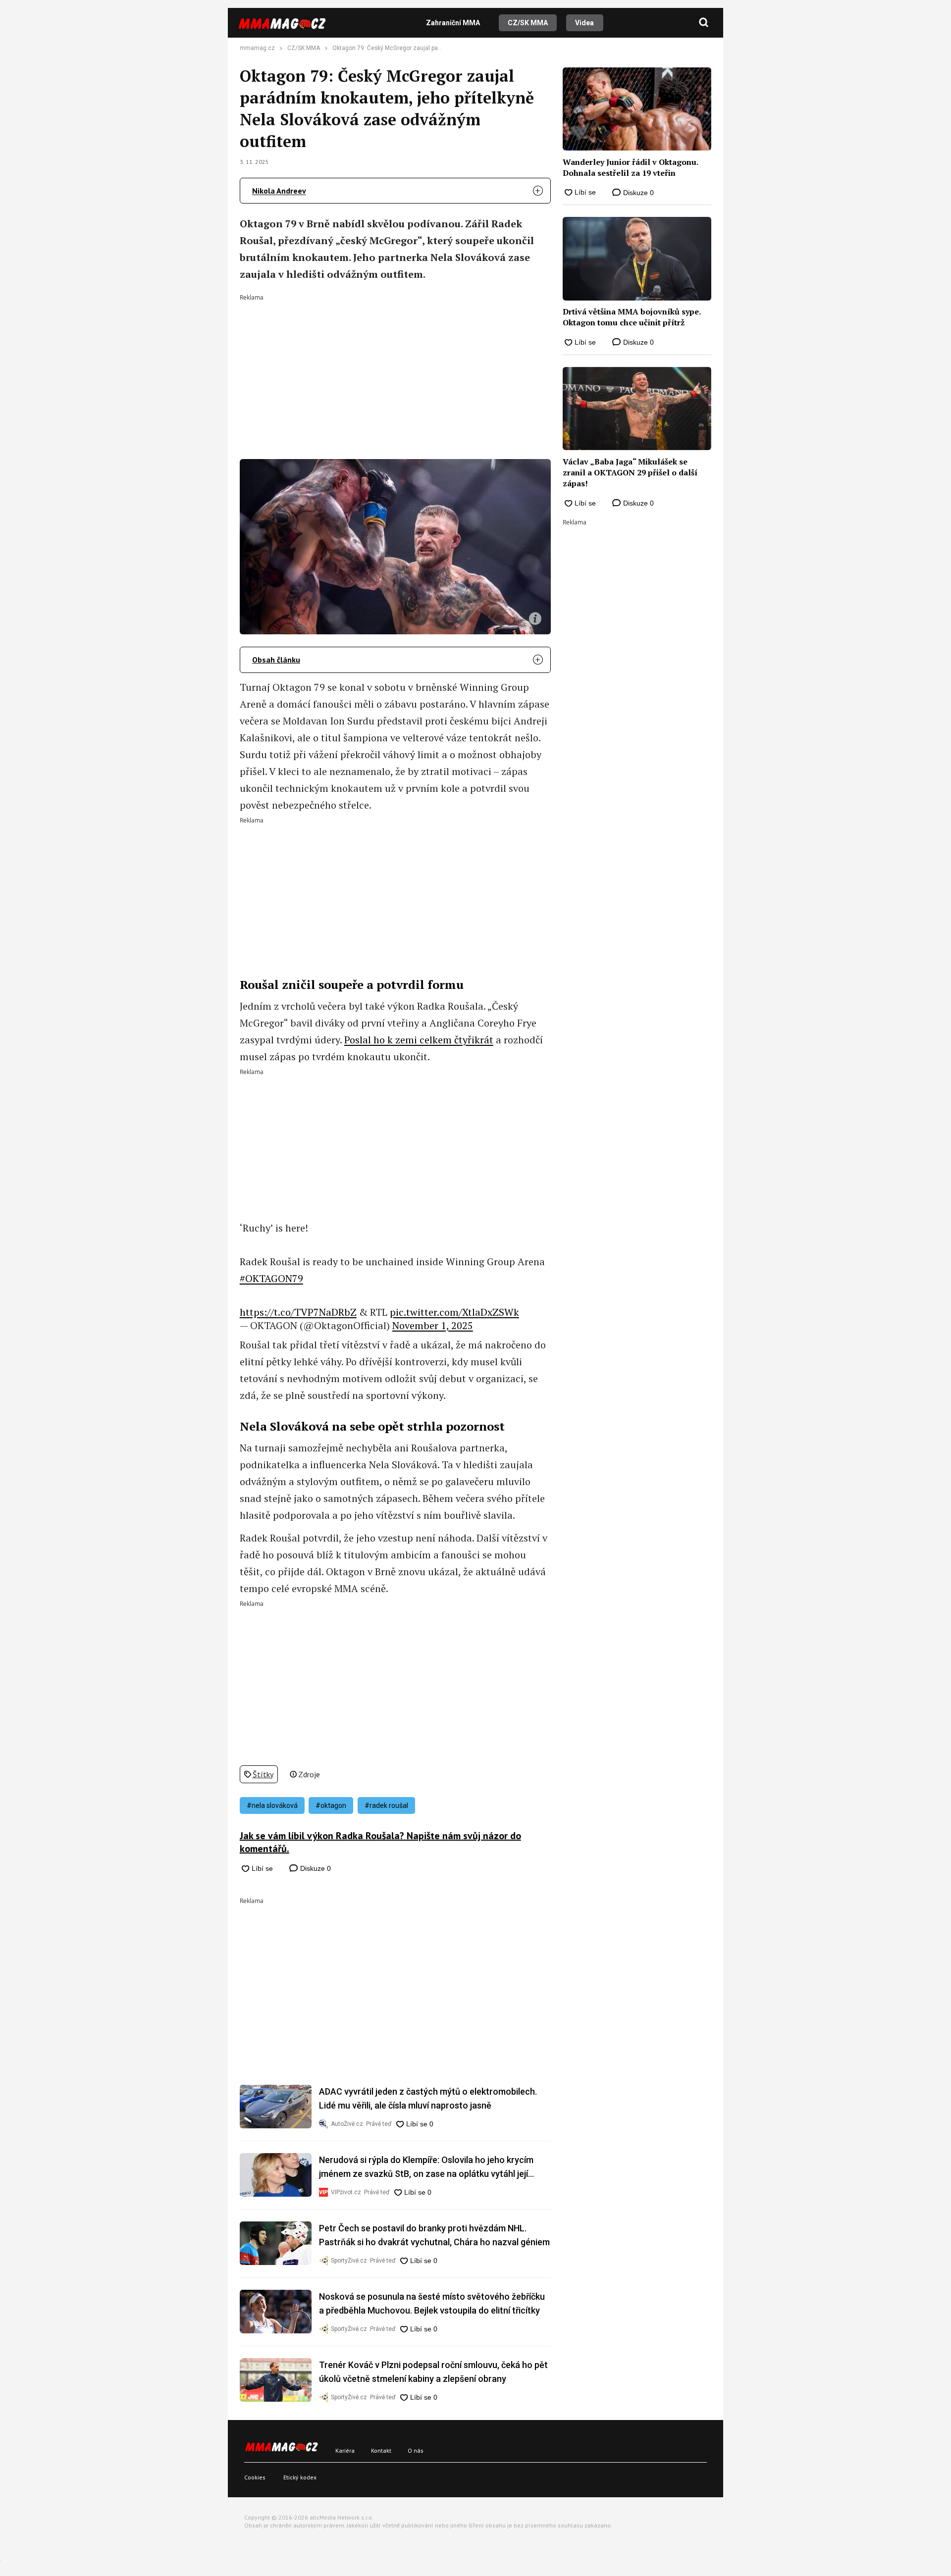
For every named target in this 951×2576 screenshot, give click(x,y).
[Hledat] (704, 23)
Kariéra (345, 2450)
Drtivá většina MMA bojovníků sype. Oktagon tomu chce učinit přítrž (632, 317)
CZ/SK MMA (528, 23)
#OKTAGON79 (271, 1278)
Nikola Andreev (279, 191)
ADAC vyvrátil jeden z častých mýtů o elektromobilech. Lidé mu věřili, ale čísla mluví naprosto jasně (428, 2098)
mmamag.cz (257, 48)
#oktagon (331, 1805)
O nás (416, 2450)
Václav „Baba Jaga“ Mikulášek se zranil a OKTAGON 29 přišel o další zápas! (630, 473)
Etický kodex (300, 2477)
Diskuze (315, 1868)
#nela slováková (272, 1805)
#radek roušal (386, 1805)
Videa (584, 23)
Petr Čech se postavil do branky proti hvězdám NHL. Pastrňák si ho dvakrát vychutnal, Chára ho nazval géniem (434, 2235)
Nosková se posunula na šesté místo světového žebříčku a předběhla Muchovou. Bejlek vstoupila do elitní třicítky (432, 2303)
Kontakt (381, 2450)
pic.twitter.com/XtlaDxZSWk (454, 1312)
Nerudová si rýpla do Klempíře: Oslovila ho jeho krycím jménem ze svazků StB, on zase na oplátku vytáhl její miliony (426, 2168)
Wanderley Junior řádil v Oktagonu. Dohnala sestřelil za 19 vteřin (630, 167)
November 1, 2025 (433, 1325)
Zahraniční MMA (453, 23)
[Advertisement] (395, 370)
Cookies (255, 2477)
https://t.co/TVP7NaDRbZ (298, 1312)
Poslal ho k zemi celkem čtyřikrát (419, 1040)
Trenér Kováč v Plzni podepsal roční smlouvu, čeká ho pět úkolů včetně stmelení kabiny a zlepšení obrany (433, 2372)
